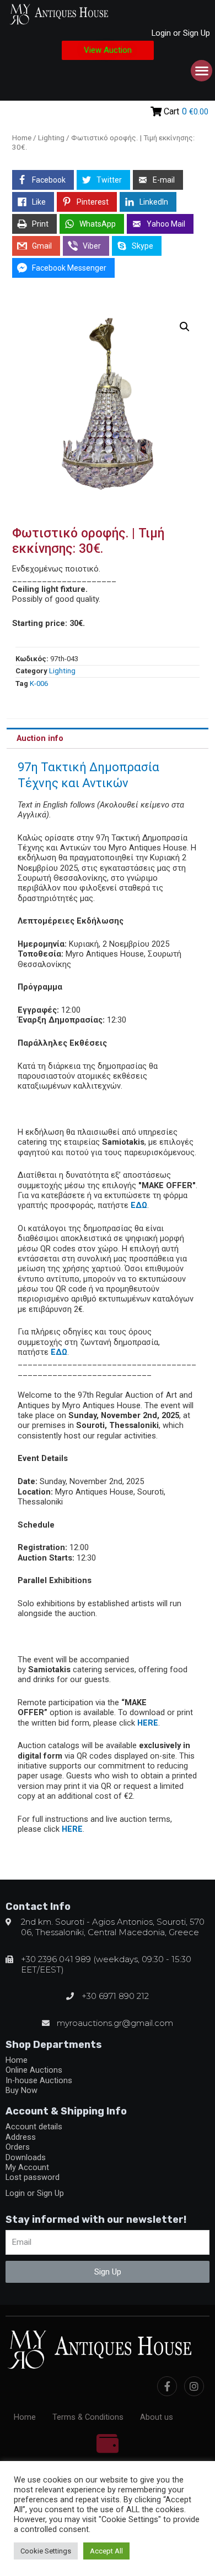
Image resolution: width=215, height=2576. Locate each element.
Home (22, 138)
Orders (18, 2147)
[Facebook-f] (167, 2386)
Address (21, 2137)
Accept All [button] (106, 2551)
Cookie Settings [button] (46, 2551)
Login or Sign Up (181, 33)
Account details (34, 2127)
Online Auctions (34, 2070)
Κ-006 (39, 683)
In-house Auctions (39, 2080)
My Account (27, 2167)
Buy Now (21, 2090)
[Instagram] (194, 2386)
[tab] (108, 738)
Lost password (33, 2177)
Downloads (26, 2157)
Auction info (40, 738)
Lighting (51, 138)
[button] (108, 50)
